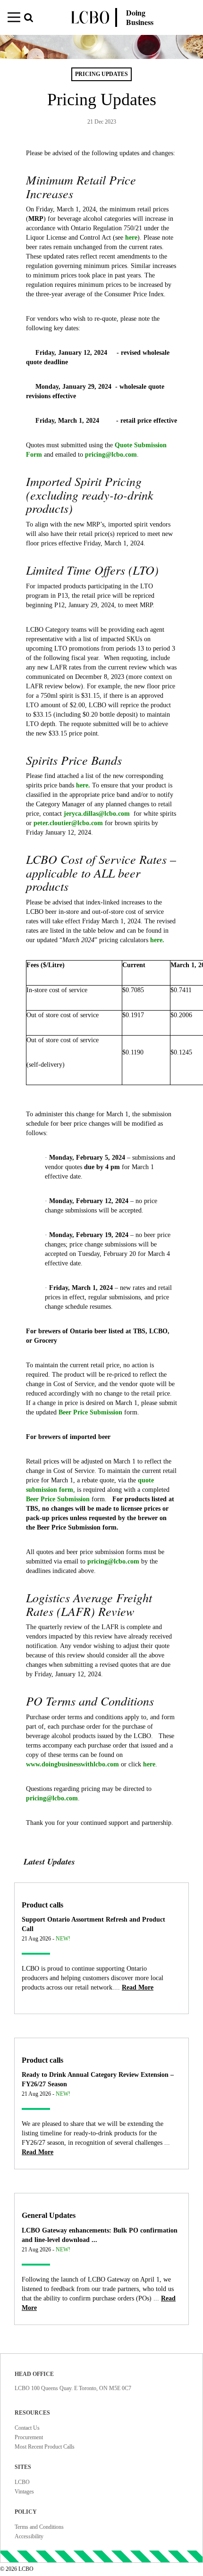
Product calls (42, 1905)
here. (83, 785)
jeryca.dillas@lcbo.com (99, 814)
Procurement (29, 2437)
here (131, 238)
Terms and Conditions (39, 2527)
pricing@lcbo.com (111, 455)
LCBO (22, 2482)
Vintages (24, 2492)
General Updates (49, 2215)
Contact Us (27, 2428)
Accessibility (29, 2536)
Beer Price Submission (90, 1412)
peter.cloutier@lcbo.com (69, 823)
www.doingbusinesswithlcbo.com (72, 1764)
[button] (35, 19)
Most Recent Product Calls (45, 2447)
